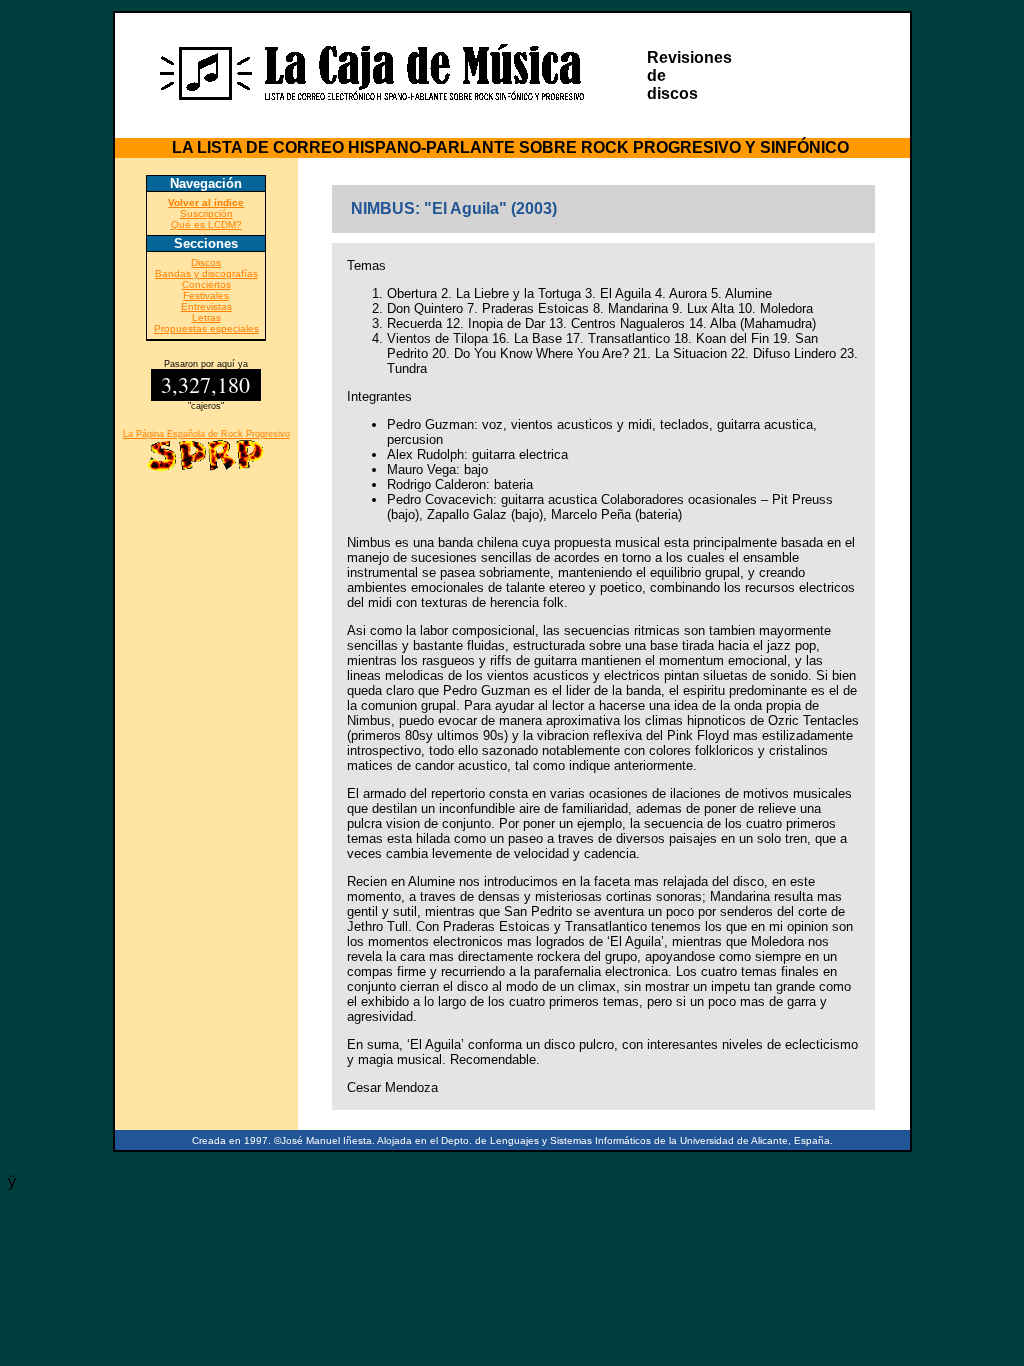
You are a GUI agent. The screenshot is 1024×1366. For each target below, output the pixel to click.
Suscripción (206, 213)
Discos (206, 262)
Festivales (206, 295)
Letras (206, 317)
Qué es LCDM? (206, 224)
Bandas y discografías (206, 273)
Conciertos (206, 284)
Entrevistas (206, 306)
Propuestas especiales (206, 328)
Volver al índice (206, 202)
